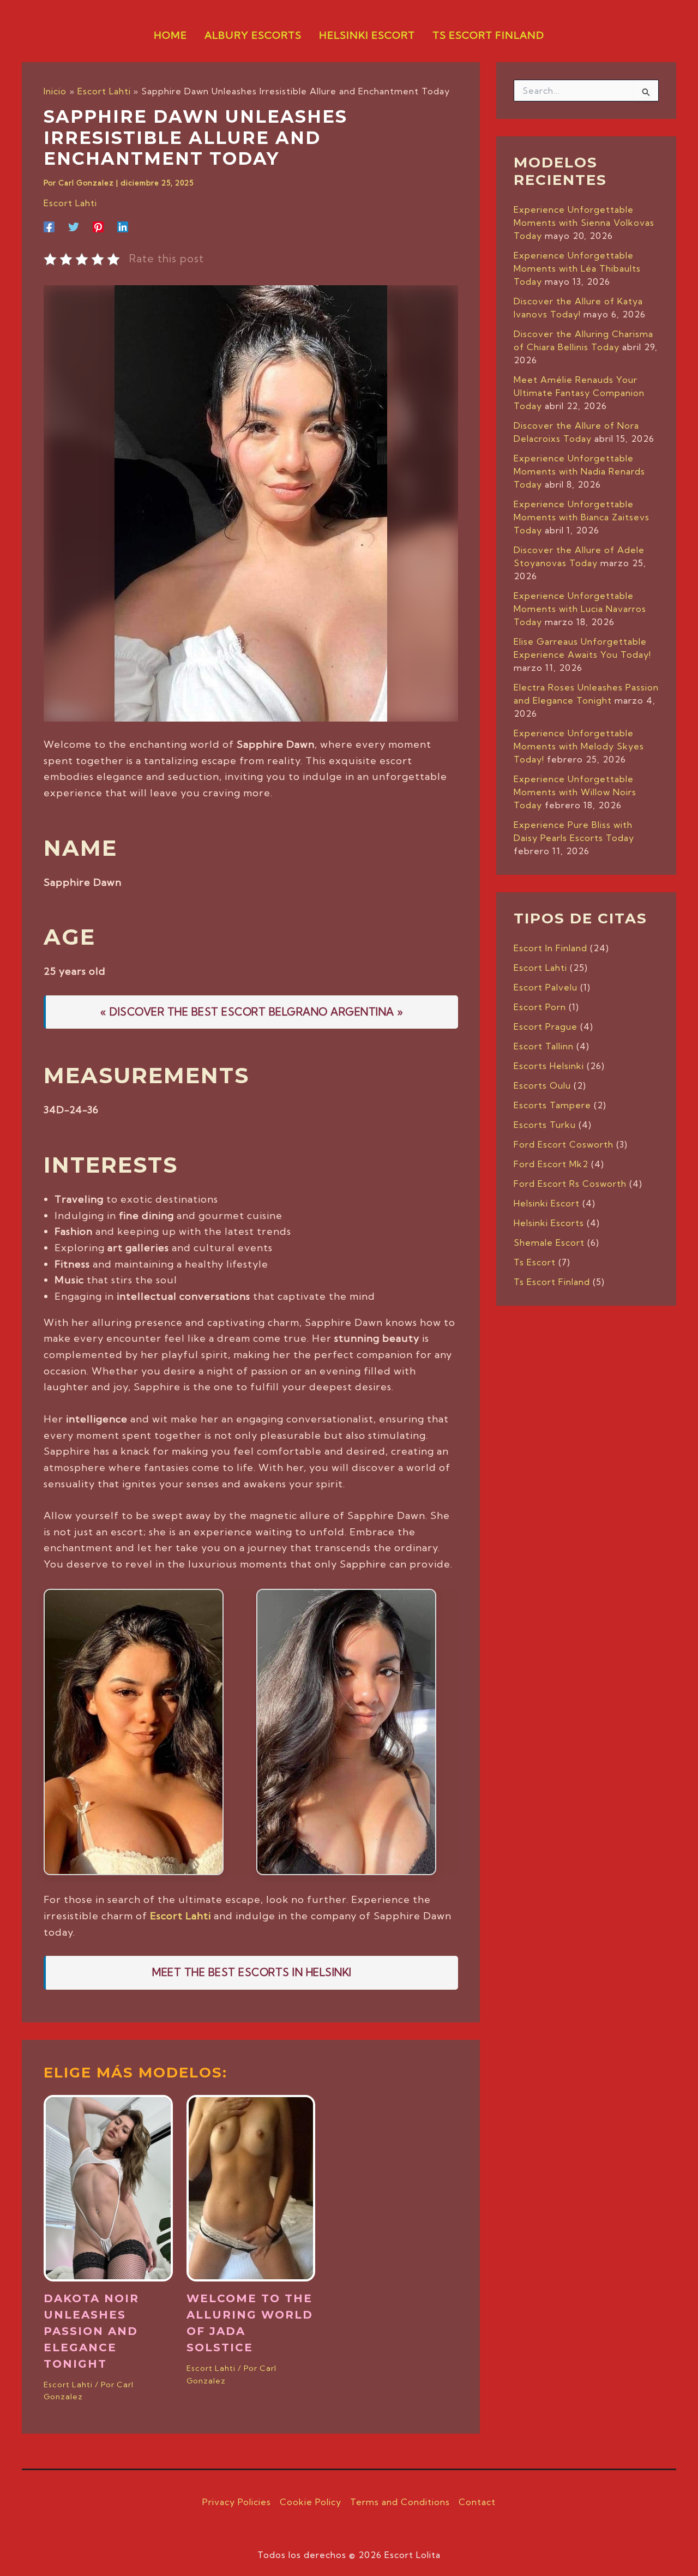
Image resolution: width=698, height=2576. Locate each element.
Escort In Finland (550, 948)
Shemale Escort (549, 1242)
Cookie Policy (311, 2502)
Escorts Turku (545, 1125)
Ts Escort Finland (552, 1282)
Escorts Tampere (552, 1105)
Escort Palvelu (546, 987)
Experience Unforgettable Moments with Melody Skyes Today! (579, 746)
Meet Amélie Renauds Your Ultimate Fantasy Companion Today (579, 393)
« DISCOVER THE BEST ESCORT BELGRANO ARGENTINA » (252, 1012)
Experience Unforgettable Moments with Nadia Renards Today (579, 471)
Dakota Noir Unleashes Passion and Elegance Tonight (91, 2331)
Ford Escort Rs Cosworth (570, 1184)
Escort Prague (546, 1026)
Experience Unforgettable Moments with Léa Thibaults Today (577, 268)
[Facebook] (49, 226)
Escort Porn (540, 1007)
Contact (477, 2502)
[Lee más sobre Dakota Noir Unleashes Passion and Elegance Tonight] (108, 2187)
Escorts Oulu (542, 1085)
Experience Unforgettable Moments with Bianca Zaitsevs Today (582, 517)
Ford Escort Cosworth (564, 1144)
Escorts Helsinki (549, 1066)
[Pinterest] (98, 226)
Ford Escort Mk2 (551, 1164)
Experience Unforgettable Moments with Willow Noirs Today (575, 792)
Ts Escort (535, 1262)
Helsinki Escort (547, 1203)
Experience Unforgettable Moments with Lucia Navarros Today (580, 609)
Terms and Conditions (400, 2502)
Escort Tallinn (544, 1046)
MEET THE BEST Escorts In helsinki (252, 1972)
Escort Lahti (70, 203)
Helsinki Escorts (549, 1223)
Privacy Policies (237, 2502)
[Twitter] (74, 226)
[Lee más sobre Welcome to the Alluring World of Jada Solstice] (251, 2187)
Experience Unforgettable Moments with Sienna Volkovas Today (584, 223)
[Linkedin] (123, 226)
